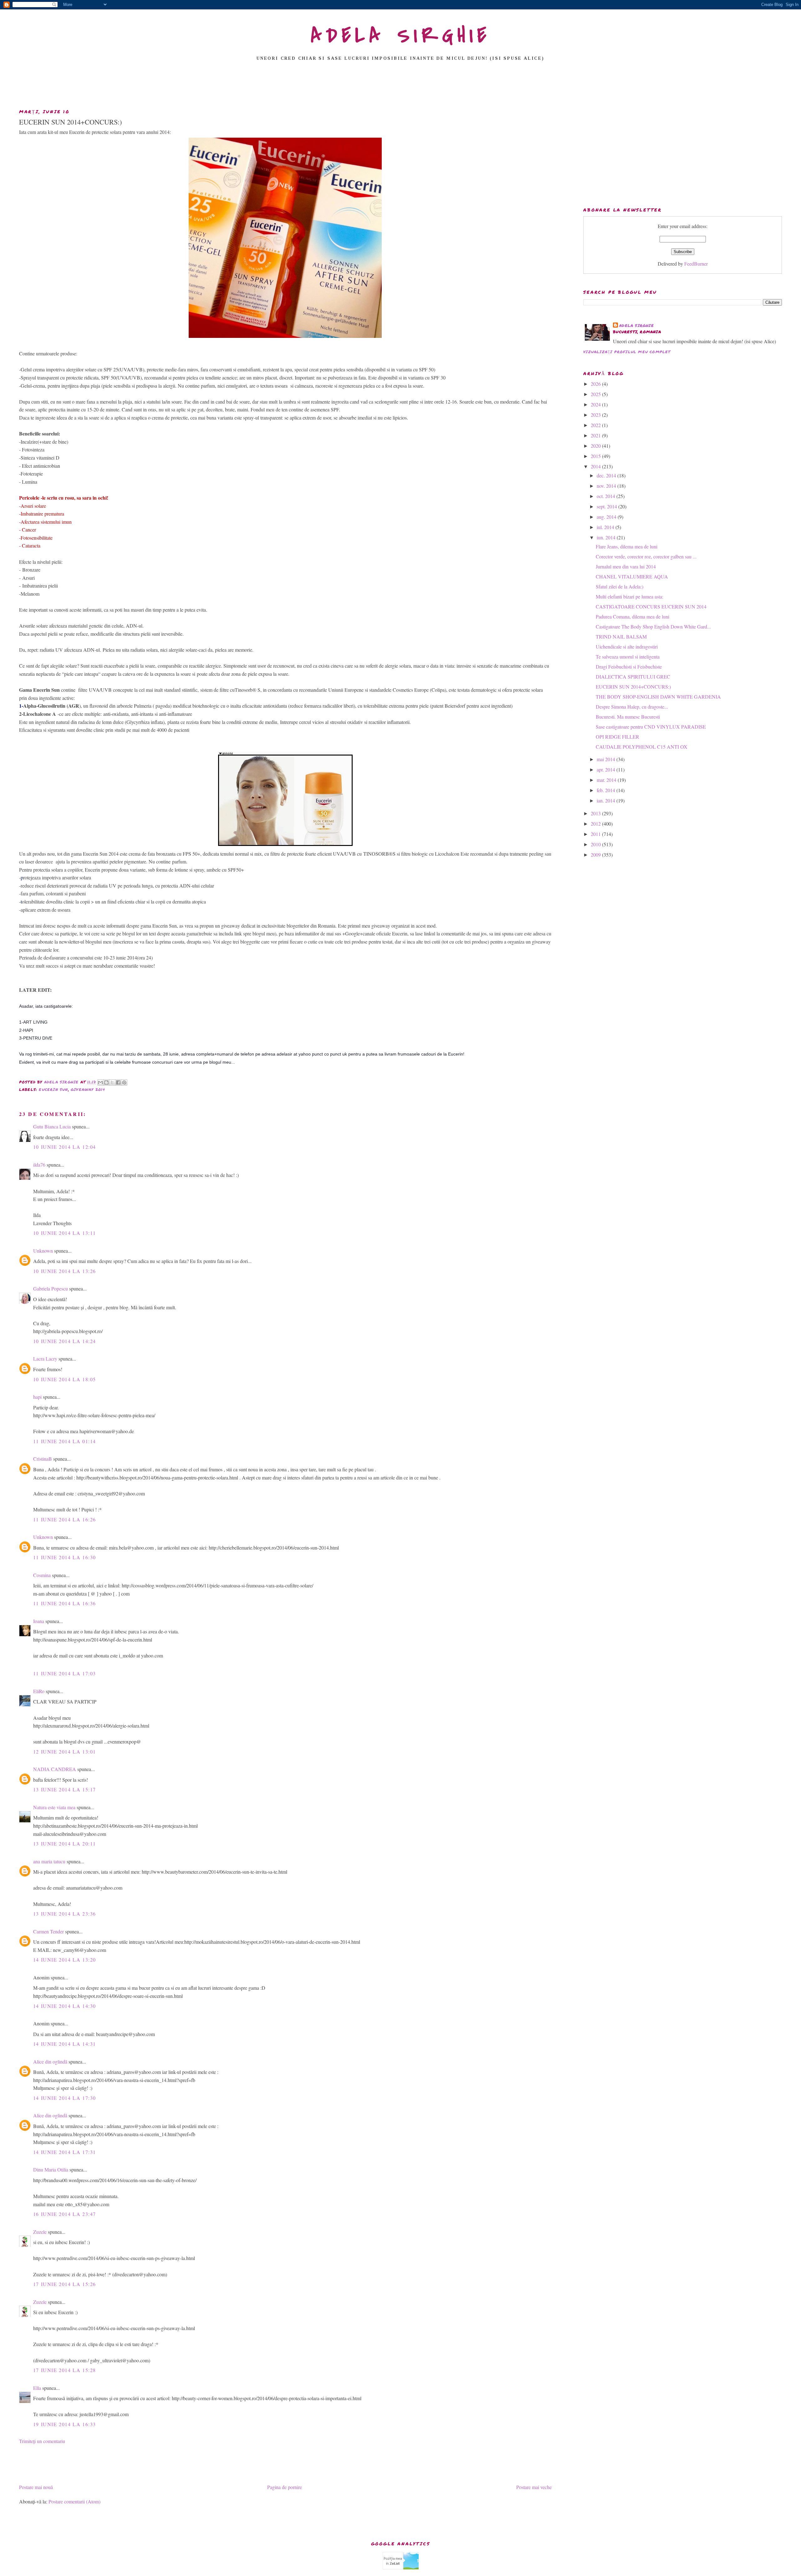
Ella (37, 2388)
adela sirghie (637, 326)
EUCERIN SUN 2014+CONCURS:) (633, 687)
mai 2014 (607, 759)
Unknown (43, 1251)
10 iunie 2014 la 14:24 (65, 1341)
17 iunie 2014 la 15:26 (65, 2284)
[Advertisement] (400, 87)
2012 (596, 824)
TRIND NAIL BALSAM (621, 636)
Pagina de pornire (285, 2487)
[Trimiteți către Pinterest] (124, 1082)
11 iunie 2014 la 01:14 (65, 1441)
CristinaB (43, 1459)
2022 (596, 425)
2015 (596, 456)
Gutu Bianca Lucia (52, 1126)
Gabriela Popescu (51, 1288)
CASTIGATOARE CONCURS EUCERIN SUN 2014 (651, 606)
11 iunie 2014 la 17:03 (65, 1673)
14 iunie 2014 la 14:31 (65, 2044)
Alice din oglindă (50, 2062)
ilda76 (39, 1165)
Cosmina (42, 1575)
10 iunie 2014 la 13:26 (65, 1271)
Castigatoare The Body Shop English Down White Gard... (653, 626)
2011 (596, 834)
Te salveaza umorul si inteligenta (628, 657)
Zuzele (40, 2232)
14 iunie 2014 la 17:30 (65, 2098)
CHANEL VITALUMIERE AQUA (632, 576)
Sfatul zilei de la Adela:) (620, 586)
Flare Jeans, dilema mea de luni (627, 546)
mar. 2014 (607, 780)
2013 (596, 813)
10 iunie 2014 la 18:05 (65, 1379)
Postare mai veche (534, 2487)
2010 (596, 844)
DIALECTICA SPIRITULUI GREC (633, 677)
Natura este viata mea (54, 1807)
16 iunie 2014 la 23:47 (65, 2214)
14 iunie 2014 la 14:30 (65, 2006)
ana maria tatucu (49, 1861)
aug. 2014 (607, 517)
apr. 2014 (607, 769)
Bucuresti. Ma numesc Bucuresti (628, 717)
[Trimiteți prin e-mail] (100, 1082)
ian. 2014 (607, 800)
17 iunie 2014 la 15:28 (65, 2370)
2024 (596, 404)
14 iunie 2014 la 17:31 (65, 2152)
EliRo (39, 1691)
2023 (596, 415)
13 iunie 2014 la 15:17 (65, 1789)
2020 (596, 446)
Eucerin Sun (53, 1089)
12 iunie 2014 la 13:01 (65, 1751)
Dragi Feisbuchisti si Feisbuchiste (629, 667)
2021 (596, 435)
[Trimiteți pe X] (112, 1082)
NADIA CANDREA (55, 1769)
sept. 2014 (607, 506)
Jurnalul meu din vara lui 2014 (626, 566)
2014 (596, 466)
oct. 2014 (607, 496)
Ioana (39, 1621)
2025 (596, 394)
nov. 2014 (607, 486)
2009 (596, 855)
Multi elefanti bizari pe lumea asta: (630, 596)
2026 (596, 384)
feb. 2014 (607, 790)
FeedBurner (696, 264)
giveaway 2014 (88, 1089)
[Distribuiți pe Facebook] (118, 1082)
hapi (37, 1397)
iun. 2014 (607, 537)
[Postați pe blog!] (106, 1082)
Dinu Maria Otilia (51, 2169)
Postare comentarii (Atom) (74, 2501)
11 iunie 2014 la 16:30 (65, 1557)
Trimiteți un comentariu (42, 2441)
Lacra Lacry (45, 1359)
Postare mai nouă (36, 2487)
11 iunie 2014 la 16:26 (65, 1519)
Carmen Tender (48, 1931)
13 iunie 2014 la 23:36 (65, 1914)
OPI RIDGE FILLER (617, 737)
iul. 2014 (606, 527)
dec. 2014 (607, 475)
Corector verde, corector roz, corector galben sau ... (646, 556)
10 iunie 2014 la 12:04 (65, 1147)
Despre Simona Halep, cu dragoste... (632, 707)
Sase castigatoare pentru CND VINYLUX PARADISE (651, 727)
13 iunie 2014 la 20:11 (65, 1843)
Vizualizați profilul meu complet (627, 352)
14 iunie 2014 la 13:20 (65, 1960)
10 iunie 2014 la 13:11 (65, 1233)
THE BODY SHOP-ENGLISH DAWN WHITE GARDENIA (658, 697)
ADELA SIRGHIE (401, 36)
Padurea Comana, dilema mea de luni (633, 616)
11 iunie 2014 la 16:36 (65, 1603)
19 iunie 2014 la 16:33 (65, 2424)
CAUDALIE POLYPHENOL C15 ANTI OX (642, 747)
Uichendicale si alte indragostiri (627, 647)
